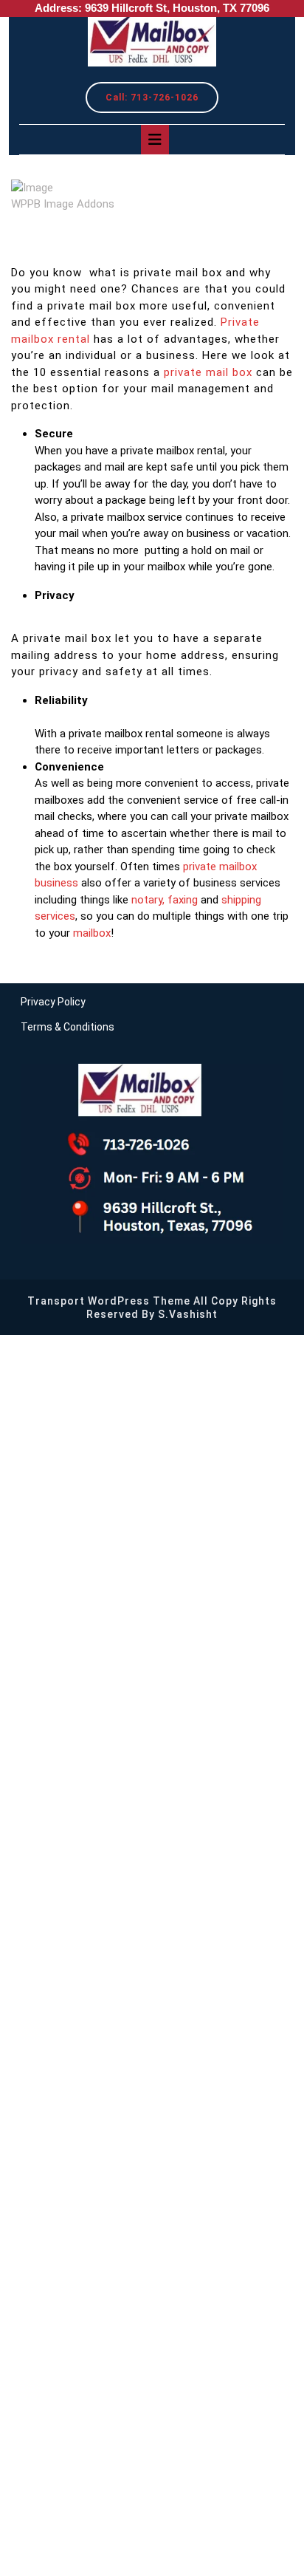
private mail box (208, 372)
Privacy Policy (53, 1002)
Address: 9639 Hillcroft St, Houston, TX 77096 (152, 8)
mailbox (92, 933)
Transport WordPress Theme (109, 1301)
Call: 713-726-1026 (162, 101)
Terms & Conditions (68, 1027)
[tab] (155, 140)
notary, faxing (165, 900)
